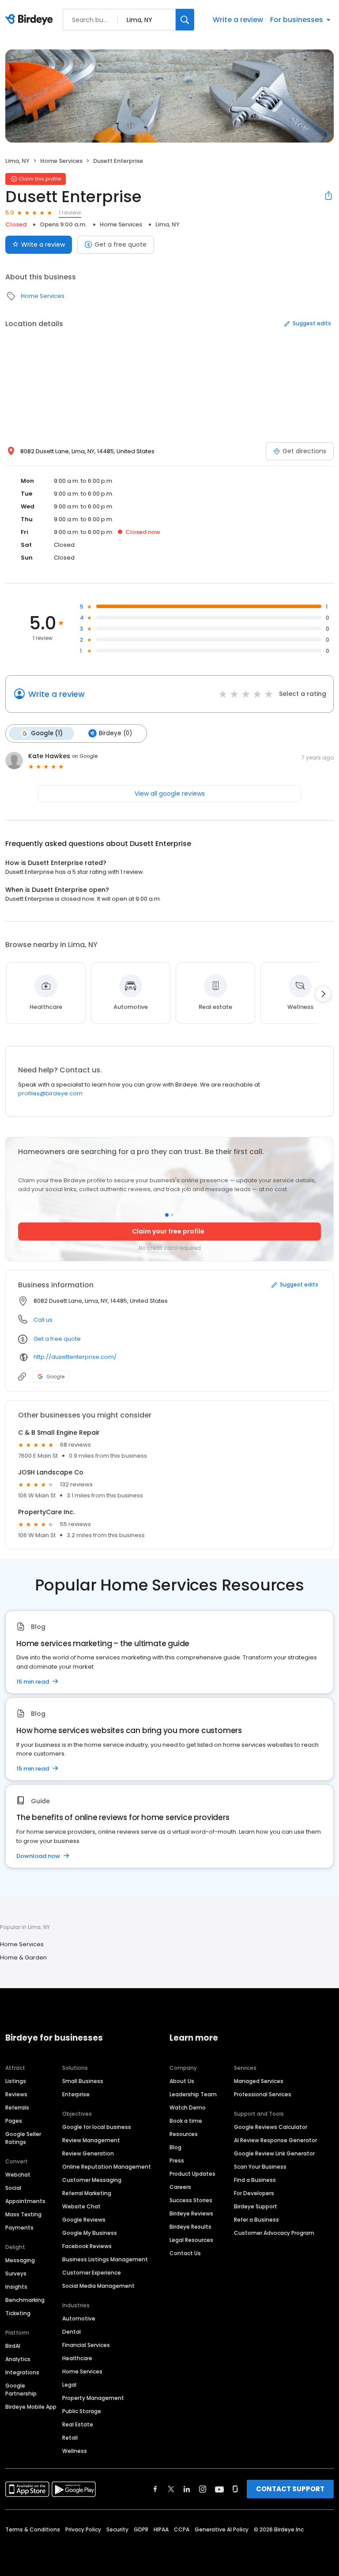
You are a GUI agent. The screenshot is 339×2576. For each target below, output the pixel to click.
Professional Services (263, 2094)
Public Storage (82, 2411)
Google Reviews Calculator (271, 2127)
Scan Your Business (260, 2167)
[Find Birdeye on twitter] (171, 2489)
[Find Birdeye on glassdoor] (235, 2489)
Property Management (93, 2398)
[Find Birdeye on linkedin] (187, 2489)
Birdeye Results (190, 2227)
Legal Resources (191, 2240)
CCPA (182, 2529)
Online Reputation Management (107, 2167)
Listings (16, 2081)
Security (117, 2529)
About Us (182, 2081)
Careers (180, 2187)
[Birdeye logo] (31, 20)
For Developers (254, 2193)
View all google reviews (170, 793)
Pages (14, 2121)
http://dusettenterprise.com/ (75, 1357)
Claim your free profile (168, 1231)
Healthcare (77, 2358)
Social (13, 2188)
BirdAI (13, 2346)
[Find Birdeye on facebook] (155, 2489)
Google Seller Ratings (23, 2138)
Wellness (75, 2451)
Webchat (18, 2175)
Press (177, 2160)
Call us (43, 1320)
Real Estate (78, 2424)
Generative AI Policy (222, 2529)
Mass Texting (23, 2214)
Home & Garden (23, 1957)
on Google (85, 756)
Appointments (25, 2201)
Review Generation (88, 2153)
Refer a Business (256, 2220)
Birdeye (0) (115, 733)
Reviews (16, 2094)
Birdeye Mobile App (31, 2407)
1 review (70, 212)
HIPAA (161, 2529)
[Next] (323, 994)
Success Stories (191, 2200)
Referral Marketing (87, 2193)
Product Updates (192, 2174)
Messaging (20, 2260)
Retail (70, 2438)
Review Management (91, 2140)
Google (55, 1376)
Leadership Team (193, 2094)
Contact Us (185, 2253)
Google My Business (90, 2233)
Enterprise (76, 2094)
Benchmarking (25, 2300)
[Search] (185, 20)
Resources (184, 2134)
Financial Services (86, 2345)
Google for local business (97, 2127)
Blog (175, 2147)
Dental (72, 2332)
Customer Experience (92, 2273)
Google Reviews (84, 2220)
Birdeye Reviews (191, 2213)
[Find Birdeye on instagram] (203, 2489)
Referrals (17, 2108)
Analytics (18, 2359)
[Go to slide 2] (172, 1215)
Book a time (186, 2121)
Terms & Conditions (33, 2529)
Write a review (238, 20)
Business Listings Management (105, 2259)
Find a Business (255, 2180)
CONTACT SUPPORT (290, 2489)
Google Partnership (21, 2390)
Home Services (61, 161)
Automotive (79, 2318)
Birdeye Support (256, 2206)
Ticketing (18, 2313)
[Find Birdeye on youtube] (219, 2489)
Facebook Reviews (87, 2246)
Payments (19, 2228)
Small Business (83, 2081)
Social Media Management (98, 2286)
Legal (69, 2385)
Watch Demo (188, 2108)
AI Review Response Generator (275, 2140)
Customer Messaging (92, 2180)
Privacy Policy (83, 2529)
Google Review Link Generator (274, 2153)
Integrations (22, 2372)
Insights (16, 2287)
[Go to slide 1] (167, 1215)
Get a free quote (121, 244)
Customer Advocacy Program (274, 2233)
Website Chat (81, 2206)
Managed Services (259, 2081)
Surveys (16, 2273)
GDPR (141, 2529)
